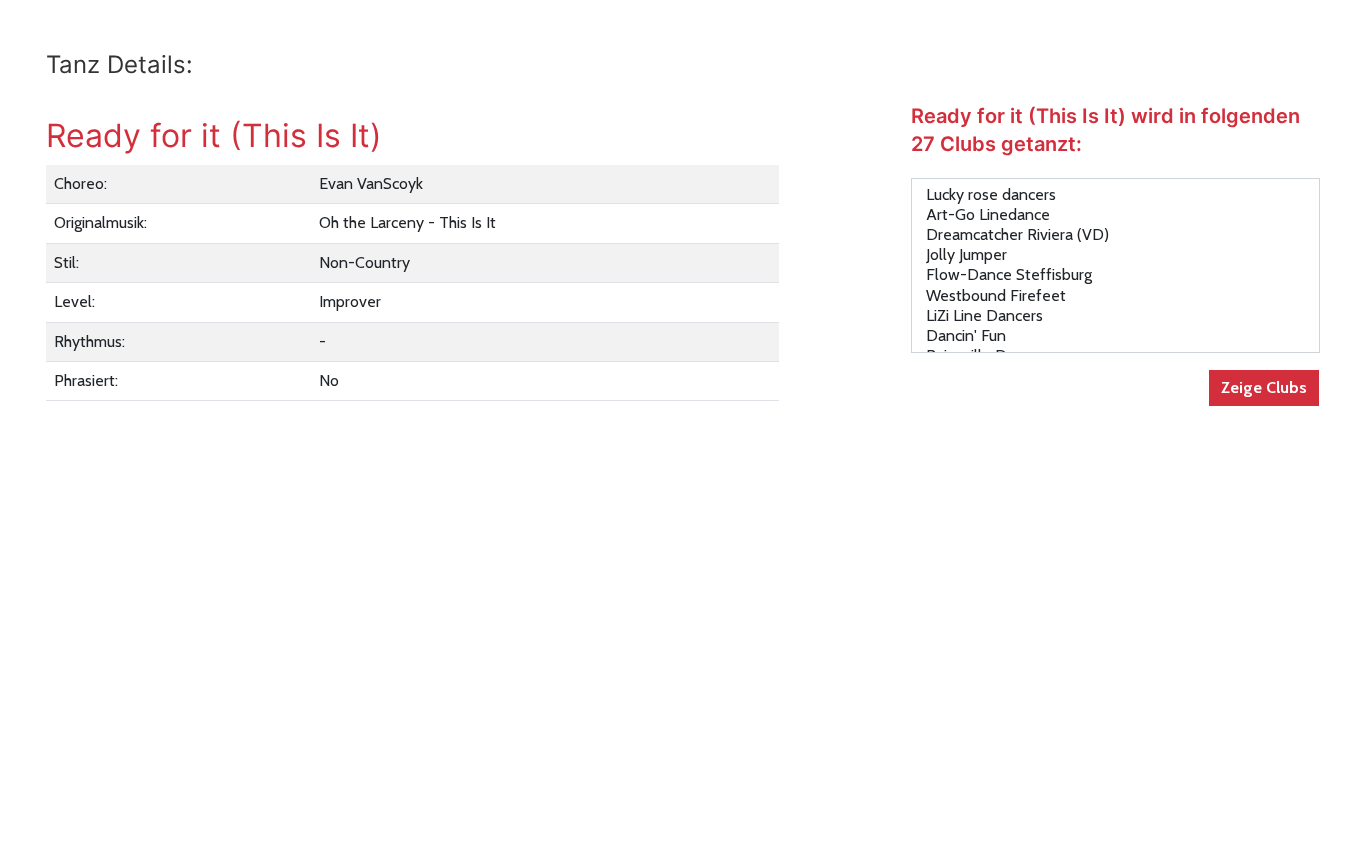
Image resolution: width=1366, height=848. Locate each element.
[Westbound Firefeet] (1115, 296)
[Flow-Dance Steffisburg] (1115, 275)
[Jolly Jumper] (1115, 255)
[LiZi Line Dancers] (1115, 316)
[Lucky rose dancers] (1115, 195)
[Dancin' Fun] (1115, 336)
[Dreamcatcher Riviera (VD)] (1115, 235)
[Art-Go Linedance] (1115, 215)
